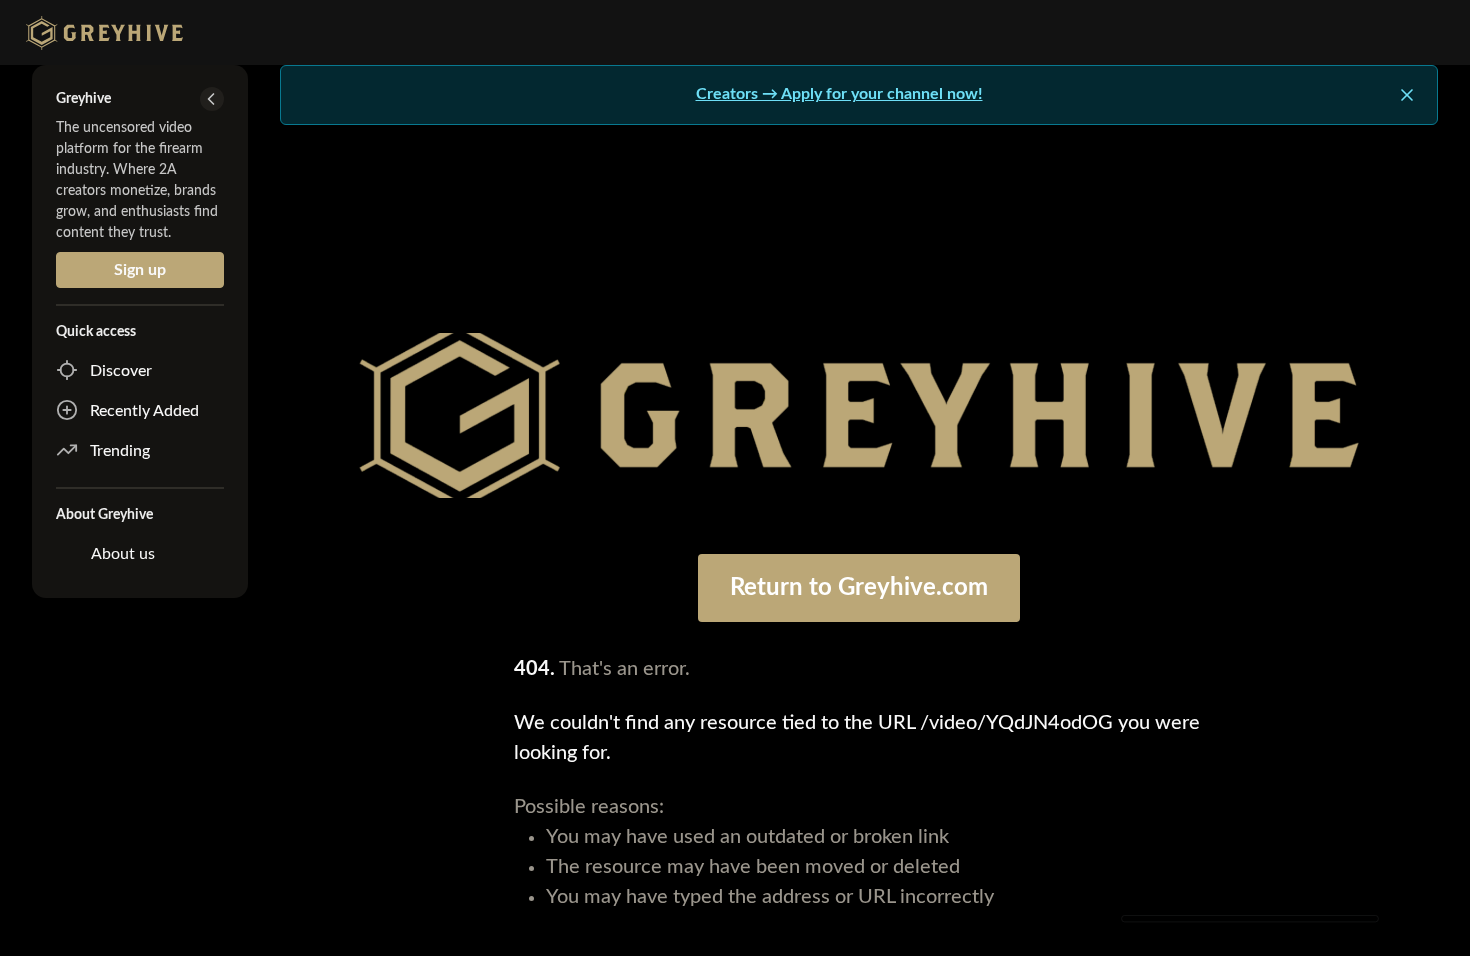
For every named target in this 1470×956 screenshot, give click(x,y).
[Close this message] (1407, 95)
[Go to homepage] (99, 33)
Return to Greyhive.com (859, 588)
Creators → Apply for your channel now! (839, 94)
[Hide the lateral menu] (212, 99)
